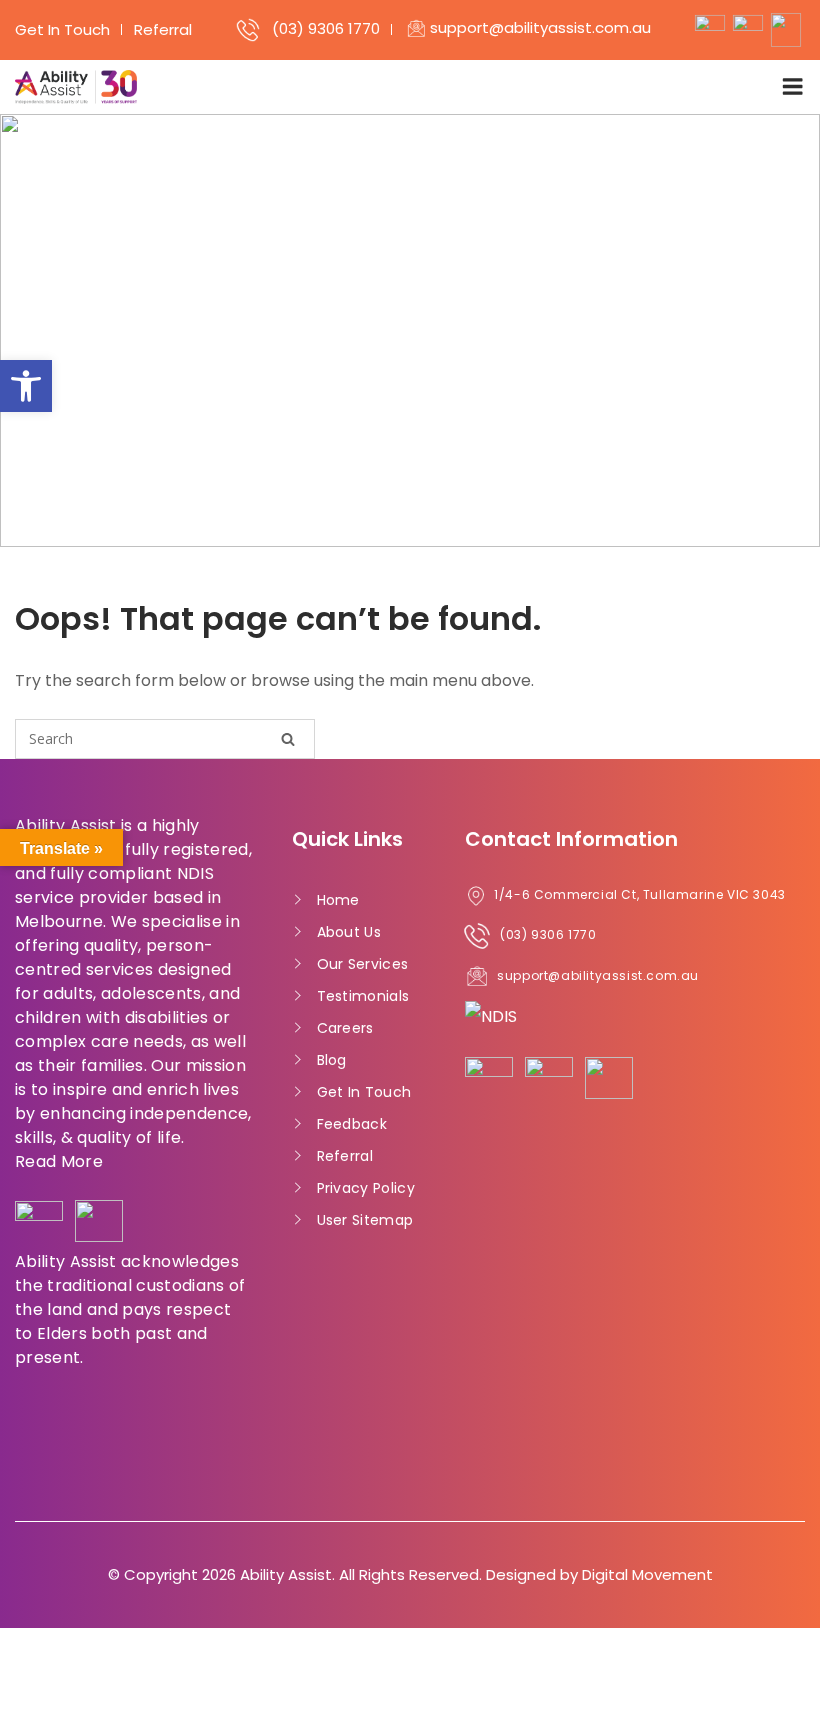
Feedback (352, 1124)
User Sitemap (365, 1220)
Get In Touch (62, 29)
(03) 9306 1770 (326, 28)
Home (338, 900)
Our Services (363, 964)
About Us (349, 932)
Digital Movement (647, 1574)
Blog (332, 1060)
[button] (26, 386)
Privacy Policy (366, 1188)
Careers (345, 1028)
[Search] (288, 738)
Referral (163, 29)
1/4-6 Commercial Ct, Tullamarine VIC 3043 (640, 894)
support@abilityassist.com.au (540, 27)
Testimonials (363, 996)
